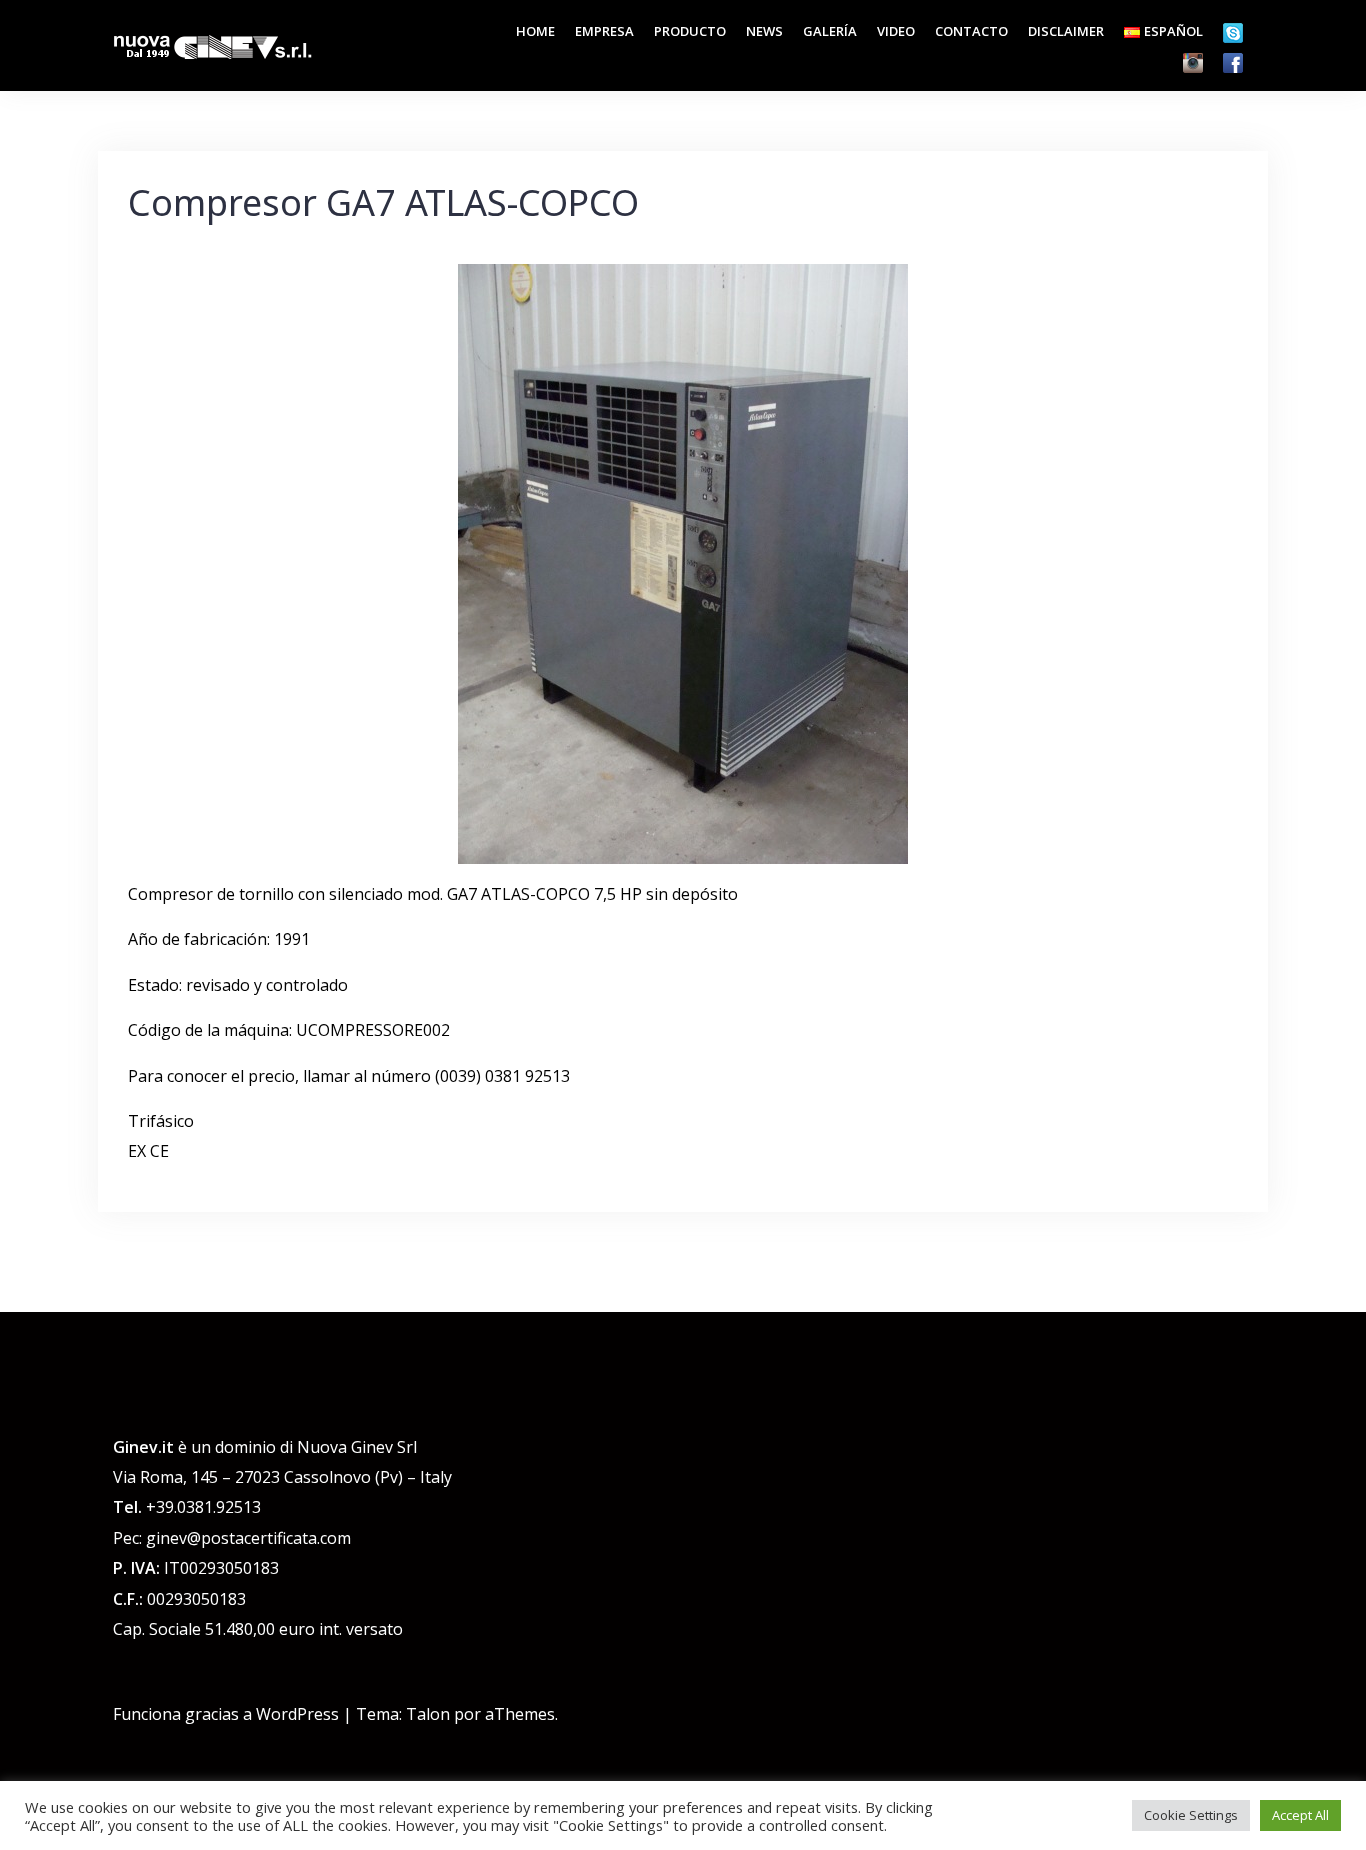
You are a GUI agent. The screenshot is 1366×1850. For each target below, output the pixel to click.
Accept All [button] (1300, 1815)
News (764, 31)
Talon (428, 1714)
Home (535, 31)
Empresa (604, 31)
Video (896, 31)
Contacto (971, 31)
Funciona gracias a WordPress (226, 1714)
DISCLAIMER (1066, 31)
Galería (830, 31)
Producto (690, 31)
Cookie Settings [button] (1191, 1815)
